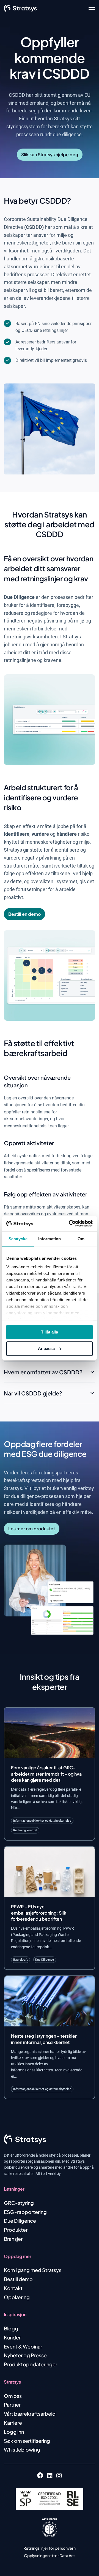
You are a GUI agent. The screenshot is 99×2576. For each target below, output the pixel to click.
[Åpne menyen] (92, 8)
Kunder (12, 2337)
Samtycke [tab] (18, 1239)
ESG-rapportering (25, 2212)
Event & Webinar (23, 2346)
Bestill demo (18, 2279)
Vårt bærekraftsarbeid (30, 2414)
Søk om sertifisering (27, 2441)
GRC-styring (19, 2203)
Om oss (13, 2396)
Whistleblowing (22, 2450)
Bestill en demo (24, 914)
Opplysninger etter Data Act (50, 2555)
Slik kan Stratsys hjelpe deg (50, 154)
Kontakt (13, 2288)
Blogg (11, 2328)
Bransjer (13, 2239)
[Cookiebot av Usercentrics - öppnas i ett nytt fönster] (70, 1224)
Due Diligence (20, 2221)
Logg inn (14, 2432)
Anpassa (46, 1348)
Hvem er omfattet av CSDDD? (43, 1372)
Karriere (13, 2423)
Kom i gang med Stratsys (33, 2270)
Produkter (16, 2230)
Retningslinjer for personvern (50, 2548)
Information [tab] (50, 1239)
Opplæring (17, 2297)
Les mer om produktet (32, 1529)
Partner (12, 2405)
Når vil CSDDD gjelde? (33, 1393)
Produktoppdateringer (31, 2364)
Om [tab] (81, 1239)
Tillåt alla (50, 1332)
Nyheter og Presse (25, 2355)
